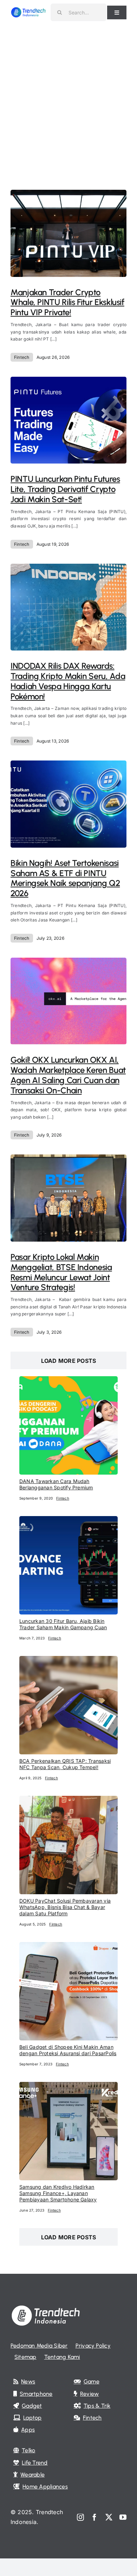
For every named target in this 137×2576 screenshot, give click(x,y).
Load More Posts (69, 1361)
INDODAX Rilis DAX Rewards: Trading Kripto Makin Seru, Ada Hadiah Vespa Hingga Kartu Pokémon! (68, 681)
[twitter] (109, 2517)
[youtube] (123, 2517)
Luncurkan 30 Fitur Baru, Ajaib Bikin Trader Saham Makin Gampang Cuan (63, 1624)
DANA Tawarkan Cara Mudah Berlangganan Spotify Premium (56, 1484)
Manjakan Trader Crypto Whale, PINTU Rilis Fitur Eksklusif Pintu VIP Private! (67, 302)
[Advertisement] (68, 97)
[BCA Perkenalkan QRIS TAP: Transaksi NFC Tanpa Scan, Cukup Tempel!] (68, 1661)
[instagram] (80, 2517)
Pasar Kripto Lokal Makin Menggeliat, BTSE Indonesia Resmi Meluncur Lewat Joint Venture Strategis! (61, 1272)
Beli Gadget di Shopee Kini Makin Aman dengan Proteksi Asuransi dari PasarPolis (68, 2050)
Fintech (22, 357)
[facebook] (94, 2517)
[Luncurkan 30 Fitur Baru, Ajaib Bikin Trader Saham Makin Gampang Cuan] (68, 1521)
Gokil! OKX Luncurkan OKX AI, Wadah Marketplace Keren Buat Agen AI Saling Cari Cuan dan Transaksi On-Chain (68, 1075)
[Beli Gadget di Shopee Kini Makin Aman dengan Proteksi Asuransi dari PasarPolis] (68, 1947)
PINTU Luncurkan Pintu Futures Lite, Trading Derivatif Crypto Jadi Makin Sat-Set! (65, 489)
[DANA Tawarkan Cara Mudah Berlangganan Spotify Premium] (68, 1381)
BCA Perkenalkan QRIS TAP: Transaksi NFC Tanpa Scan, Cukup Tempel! (65, 1764)
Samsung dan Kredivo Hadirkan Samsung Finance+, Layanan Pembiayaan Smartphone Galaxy (58, 2193)
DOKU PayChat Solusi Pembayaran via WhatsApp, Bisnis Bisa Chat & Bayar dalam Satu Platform (65, 1907)
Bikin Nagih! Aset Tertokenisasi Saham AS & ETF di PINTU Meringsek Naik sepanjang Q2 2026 (65, 878)
